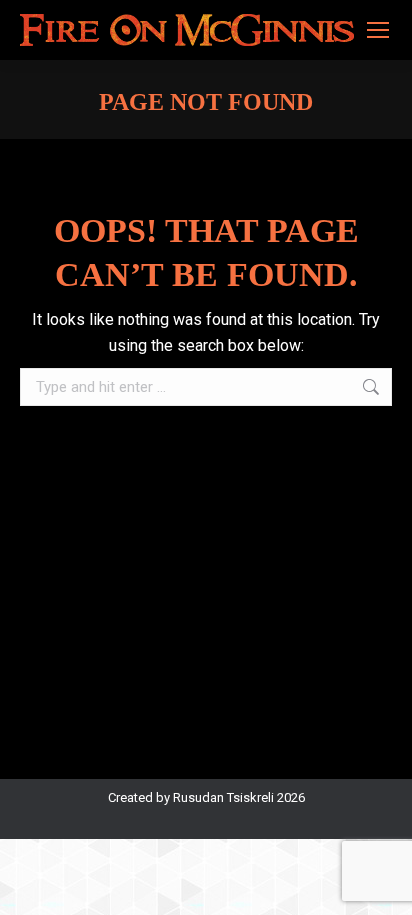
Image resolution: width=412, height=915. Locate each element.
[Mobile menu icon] (378, 30)
